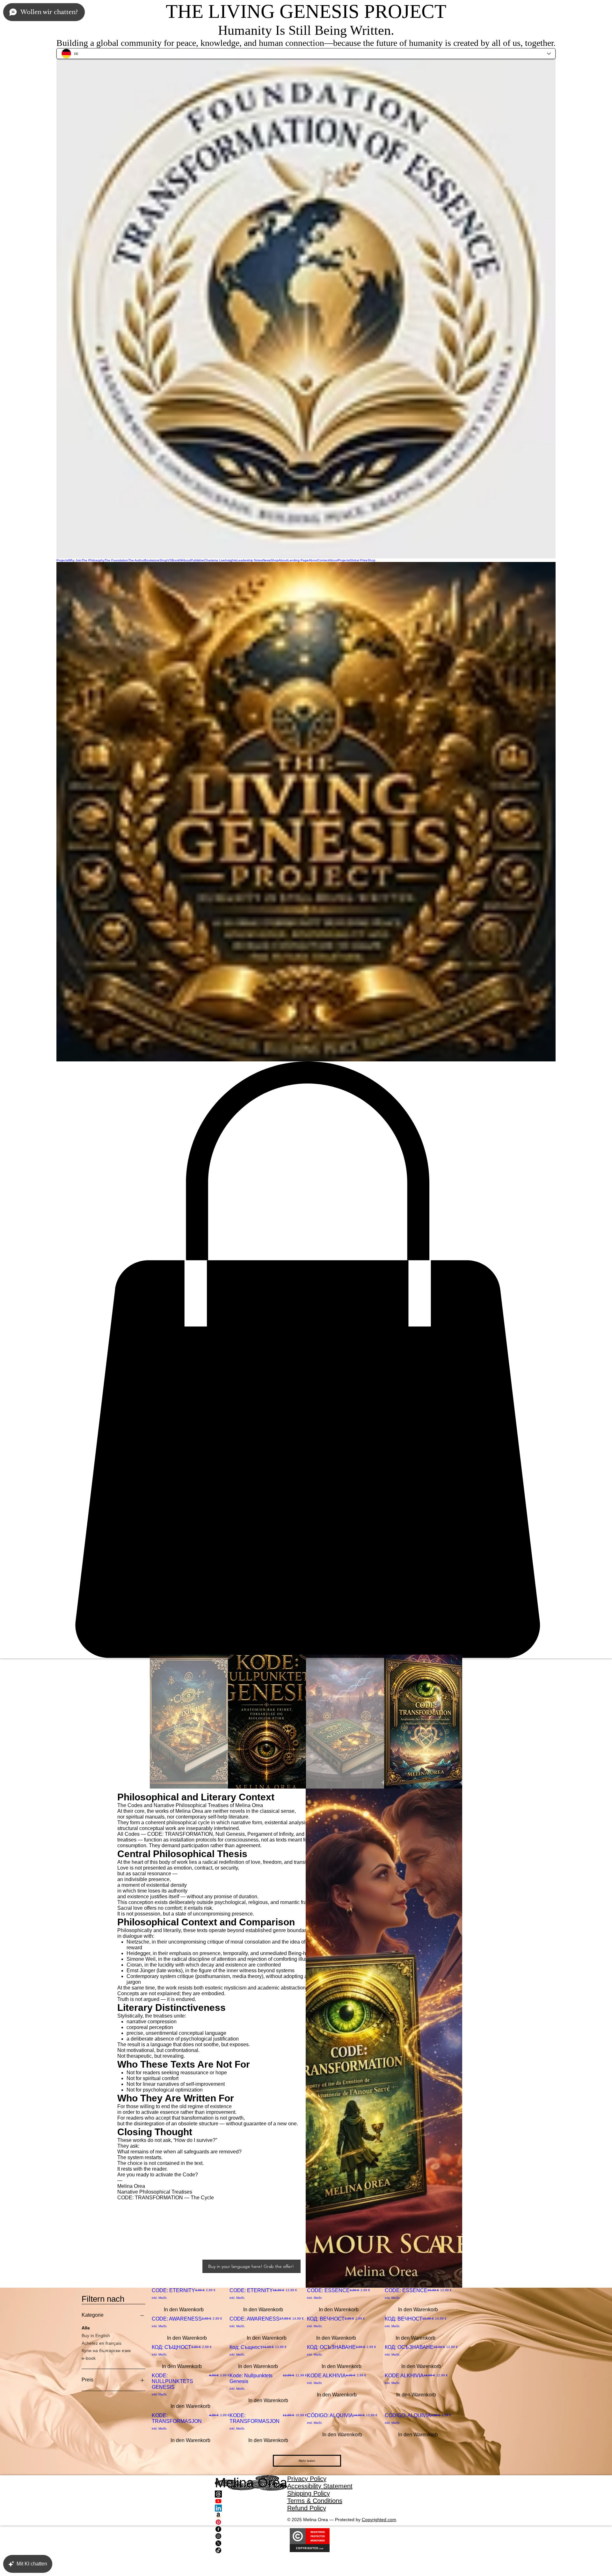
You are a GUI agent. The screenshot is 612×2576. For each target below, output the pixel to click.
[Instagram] (251, 2536)
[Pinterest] (251, 2522)
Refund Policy (307, 2508)
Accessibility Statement (320, 2486)
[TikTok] (251, 2550)
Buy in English (96, 2336)
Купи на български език (106, 2351)
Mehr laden (307, 2461)
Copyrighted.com (379, 2520)
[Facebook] (251, 2529)
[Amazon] (251, 2515)
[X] (251, 2543)
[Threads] (251, 2494)
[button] (306, 1360)
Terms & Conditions (315, 2501)
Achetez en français (102, 2343)
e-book (89, 2358)
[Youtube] (251, 2501)
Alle (86, 2328)
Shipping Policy (309, 2493)
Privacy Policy (307, 2479)
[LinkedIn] (251, 2508)
